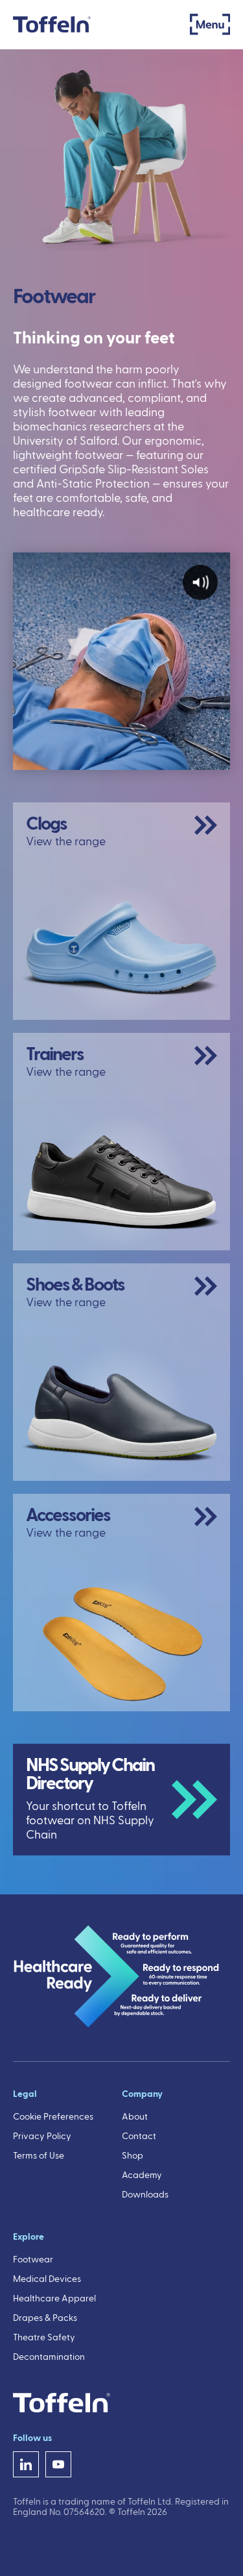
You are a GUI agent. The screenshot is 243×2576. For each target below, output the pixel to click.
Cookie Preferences (53, 2117)
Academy (142, 2175)
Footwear (33, 2260)
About (135, 2117)
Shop (133, 2156)
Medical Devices (47, 2279)
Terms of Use (39, 2156)
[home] (52, 24)
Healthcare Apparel (54, 2299)
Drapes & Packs (45, 2318)
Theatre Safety (44, 2338)
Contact (139, 2136)
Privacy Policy (42, 2136)
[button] (210, 24)
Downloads (145, 2195)
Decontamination (49, 2357)
